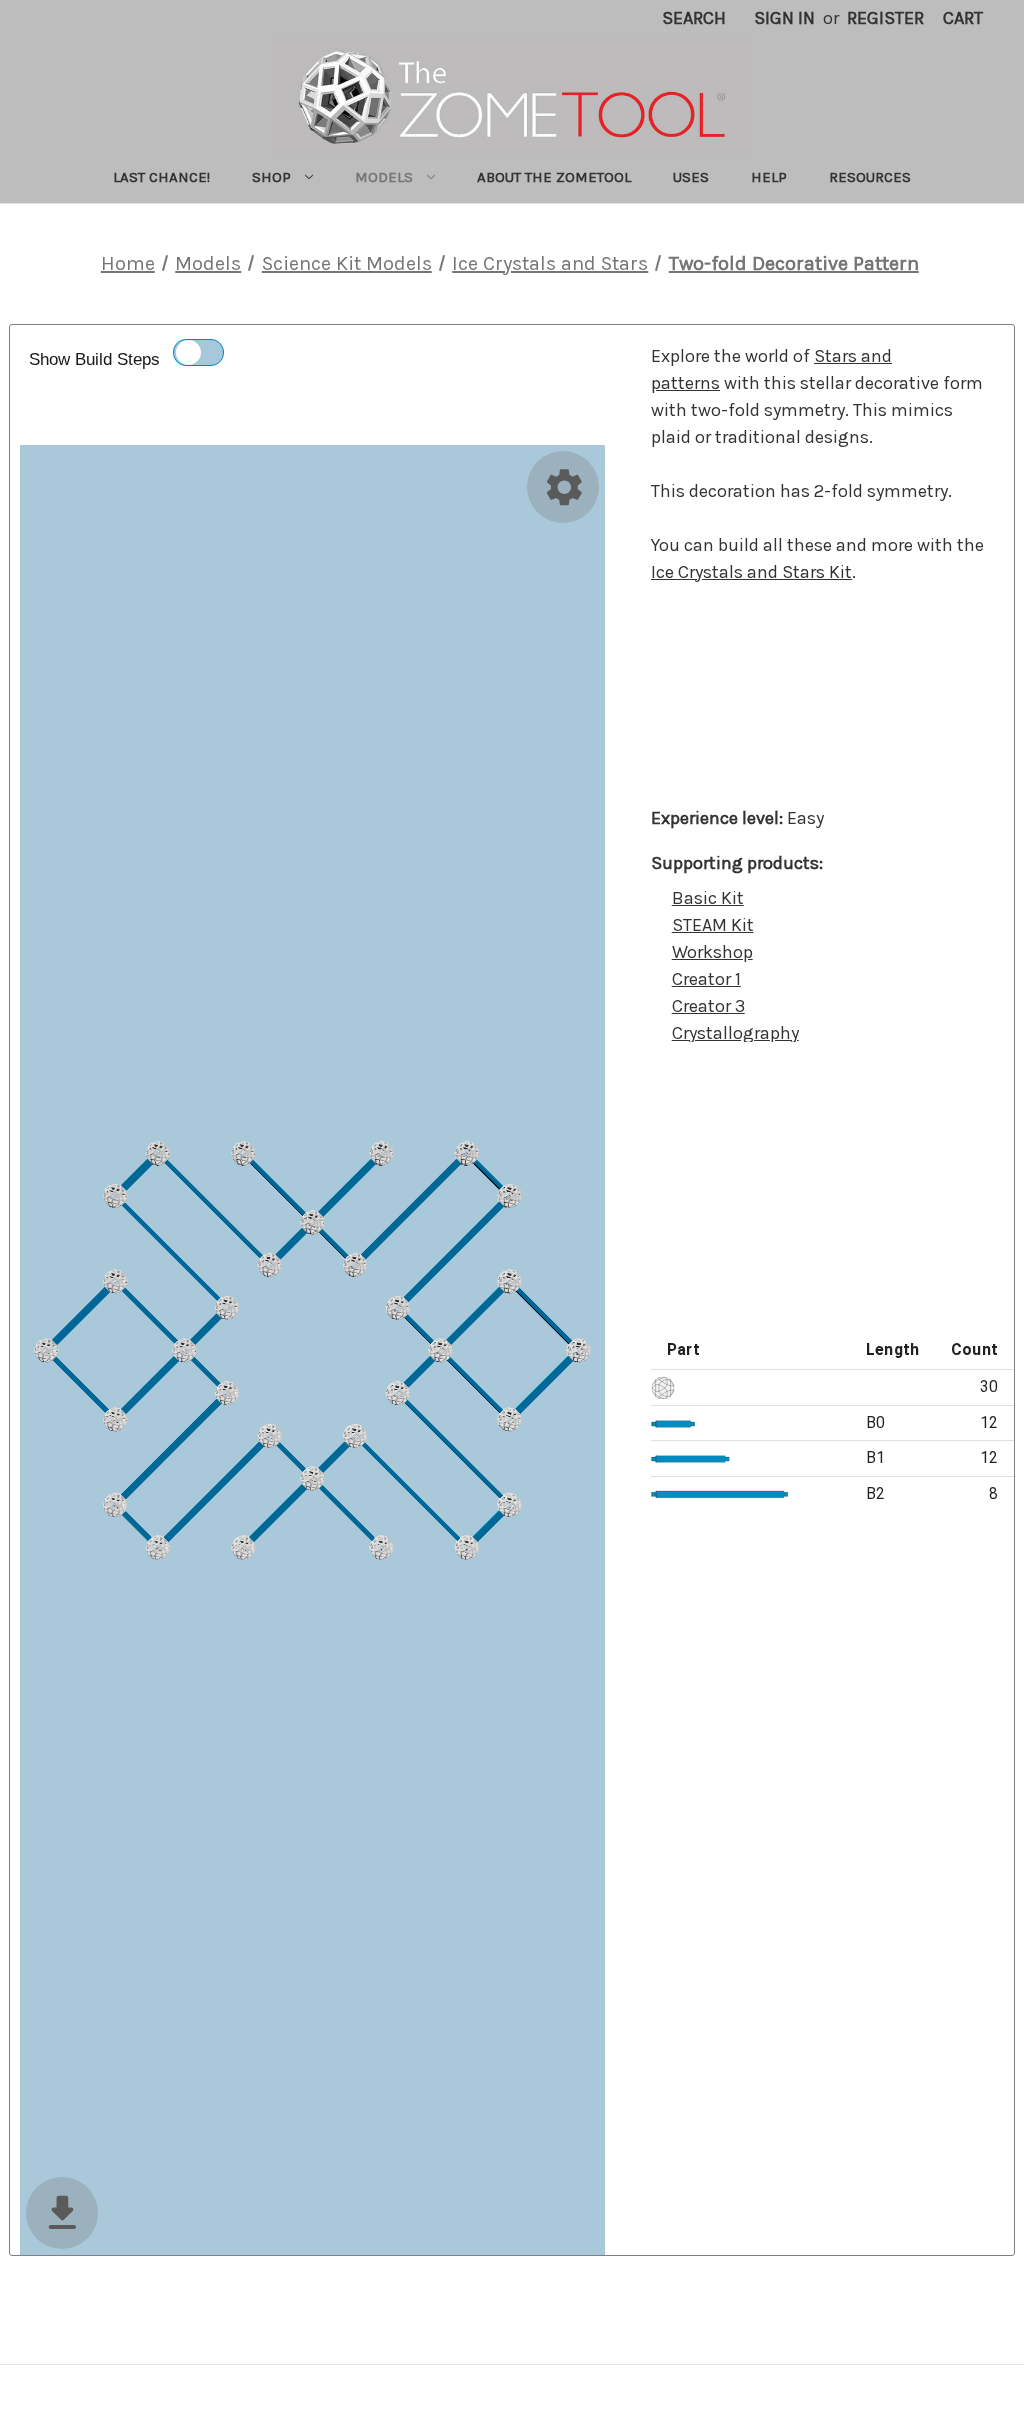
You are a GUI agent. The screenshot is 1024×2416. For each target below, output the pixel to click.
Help (769, 177)
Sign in (784, 18)
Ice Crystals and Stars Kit (751, 572)
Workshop (712, 952)
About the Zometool (554, 177)
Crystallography (735, 1033)
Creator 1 (706, 979)
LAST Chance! (161, 177)
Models (384, 177)
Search (694, 18)
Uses (691, 177)
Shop (271, 177)
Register (885, 18)
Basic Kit (708, 898)
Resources (870, 177)
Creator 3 (708, 1006)
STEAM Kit (713, 925)
